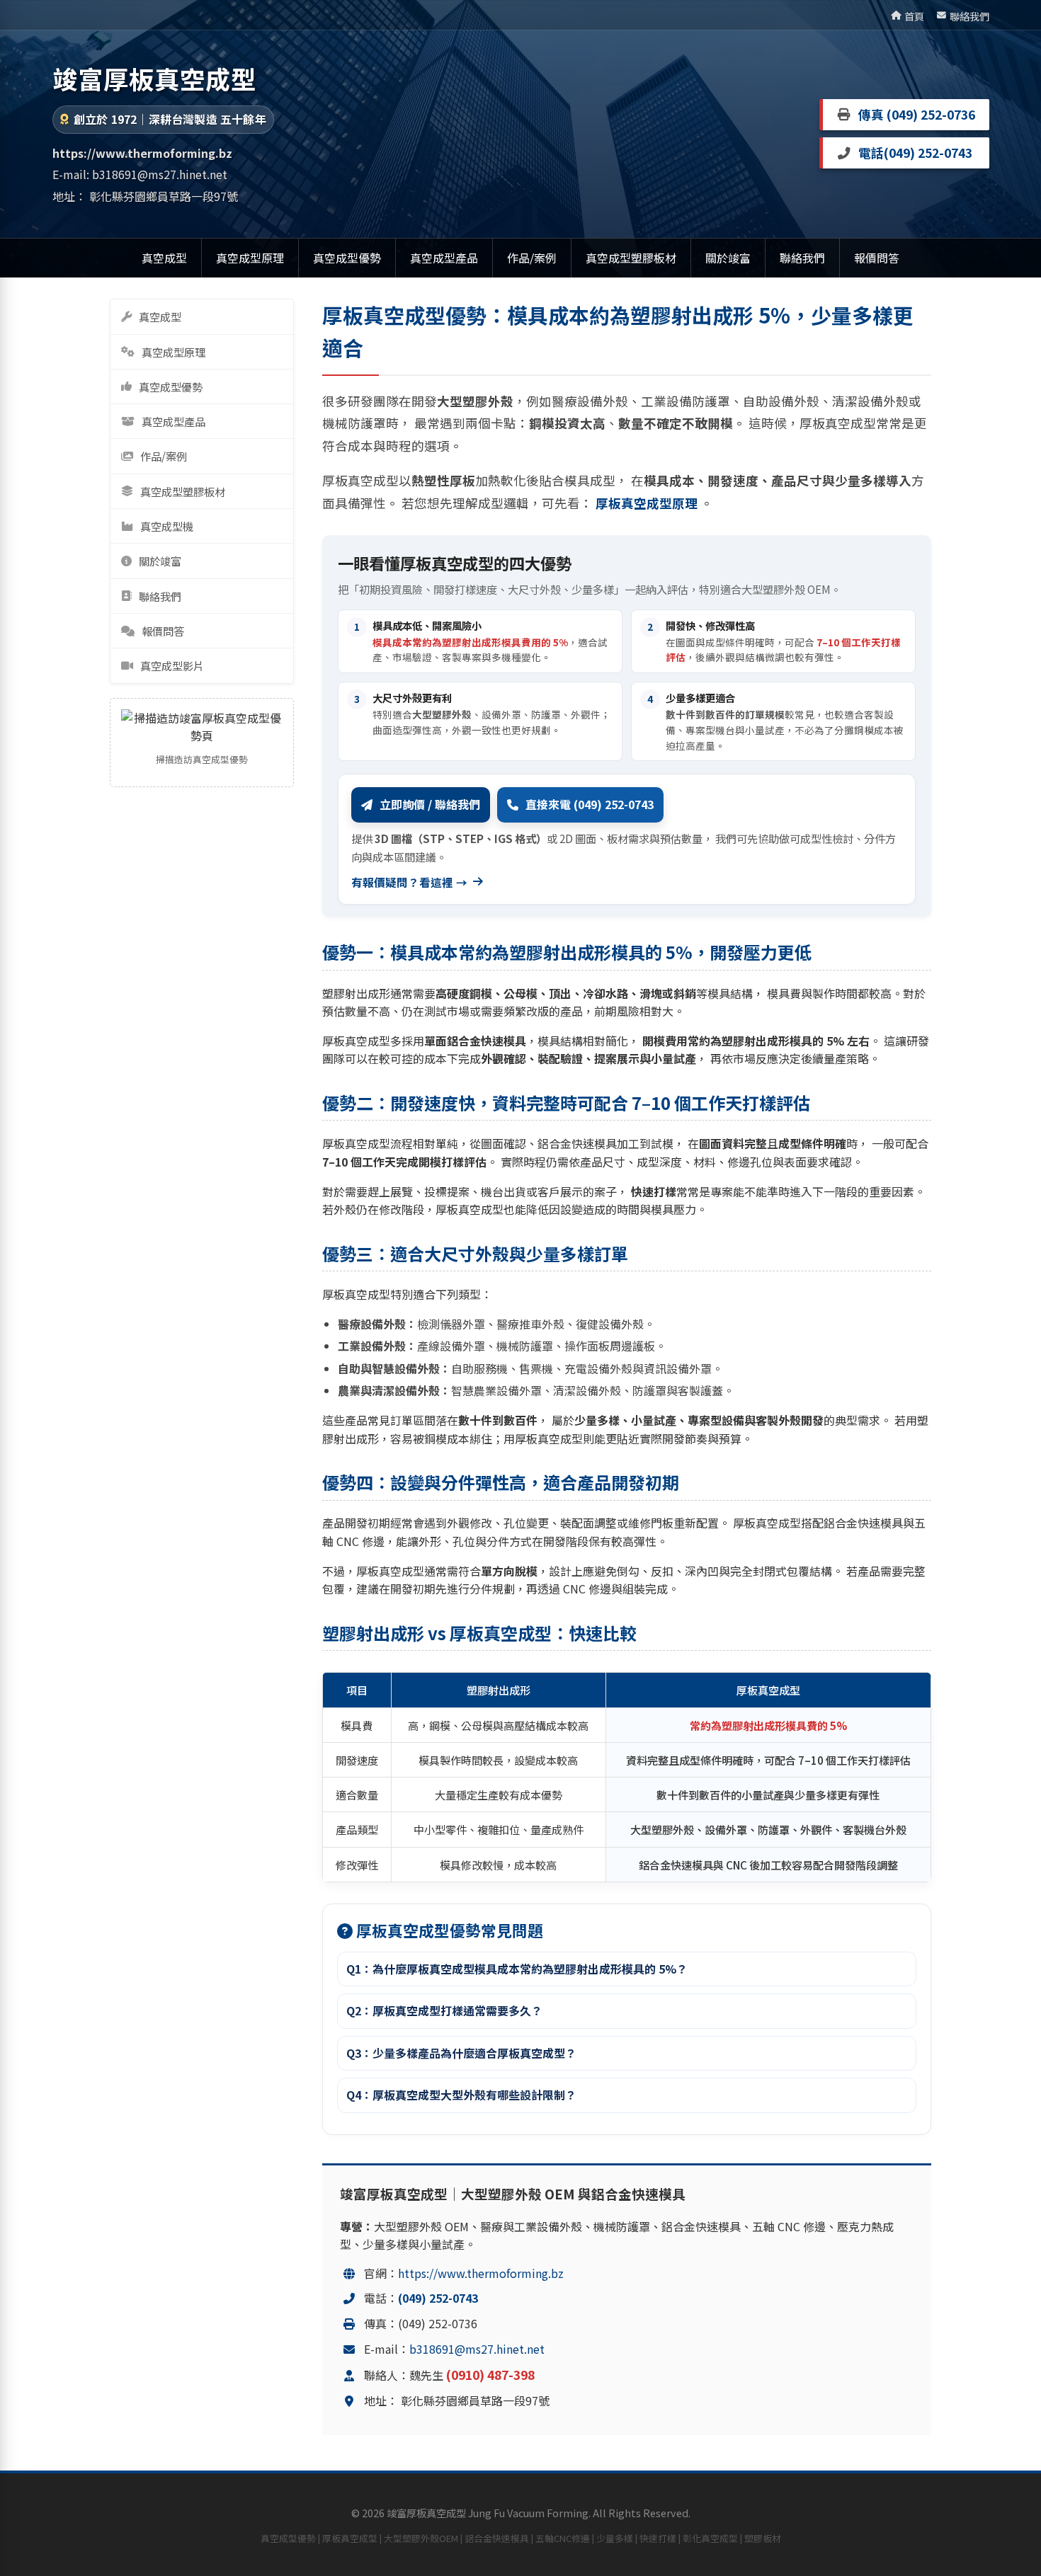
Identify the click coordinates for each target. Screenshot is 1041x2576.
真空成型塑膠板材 (631, 258)
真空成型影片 (172, 665)
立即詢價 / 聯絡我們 (430, 804)
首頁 (914, 16)
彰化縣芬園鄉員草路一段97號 (164, 196)
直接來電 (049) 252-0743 (590, 804)
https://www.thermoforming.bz (481, 2273)
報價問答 (877, 258)
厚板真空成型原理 (648, 503)
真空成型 (164, 258)
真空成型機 (167, 526)
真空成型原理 (250, 258)
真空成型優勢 (347, 258)
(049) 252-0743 (928, 153)
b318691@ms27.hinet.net (160, 174)
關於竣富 (728, 258)
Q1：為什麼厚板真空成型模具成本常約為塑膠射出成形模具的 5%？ (517, 1969)
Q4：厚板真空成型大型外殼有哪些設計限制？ (461, 2095)
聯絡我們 (969, 16)
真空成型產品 (444, 258)
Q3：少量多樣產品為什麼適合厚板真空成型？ (461, 2053)
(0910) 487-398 (490, 2375)
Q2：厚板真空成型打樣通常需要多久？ (444, 2010)
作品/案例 (532, 258)
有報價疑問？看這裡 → (409, 882)
